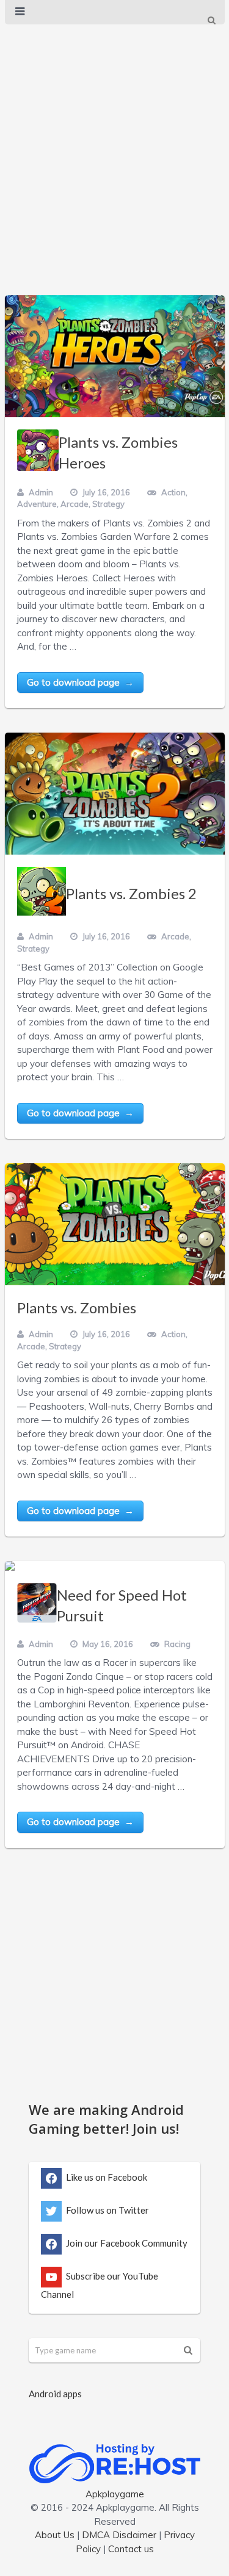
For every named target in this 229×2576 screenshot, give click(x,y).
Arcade (75, 504)
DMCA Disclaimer (119, 2535)
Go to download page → (80, 682)
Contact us (131, 2549)
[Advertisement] (114, 147)
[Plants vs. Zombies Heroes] (115, 356)
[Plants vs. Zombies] (115, 1224)
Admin (41, 492)
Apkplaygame (115, 2494)
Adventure (37, 504)
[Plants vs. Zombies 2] (115, 794)
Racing (177, 1644)
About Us (55, 2535)
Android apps (55, 2394)
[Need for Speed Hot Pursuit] (10, 1566)
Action (173, 492)
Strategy (108, 504)
